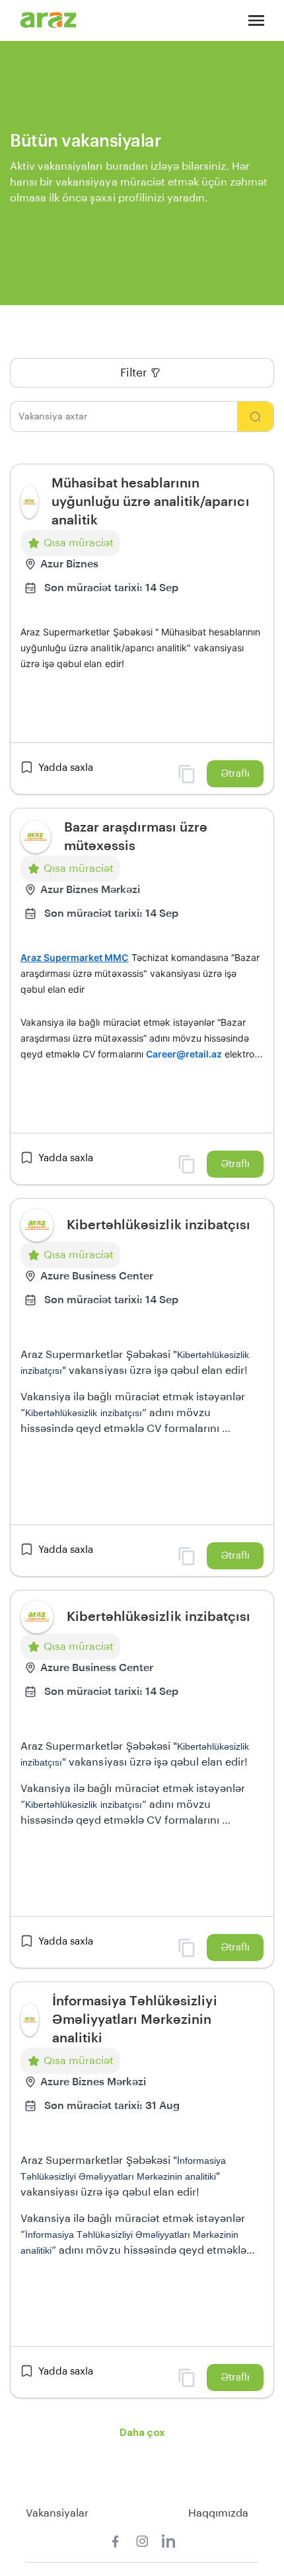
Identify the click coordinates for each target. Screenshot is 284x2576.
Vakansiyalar (57, 2513)
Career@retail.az (184, 1054)
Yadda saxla (66, 768)
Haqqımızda (218, 2513)
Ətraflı (235, 774)
